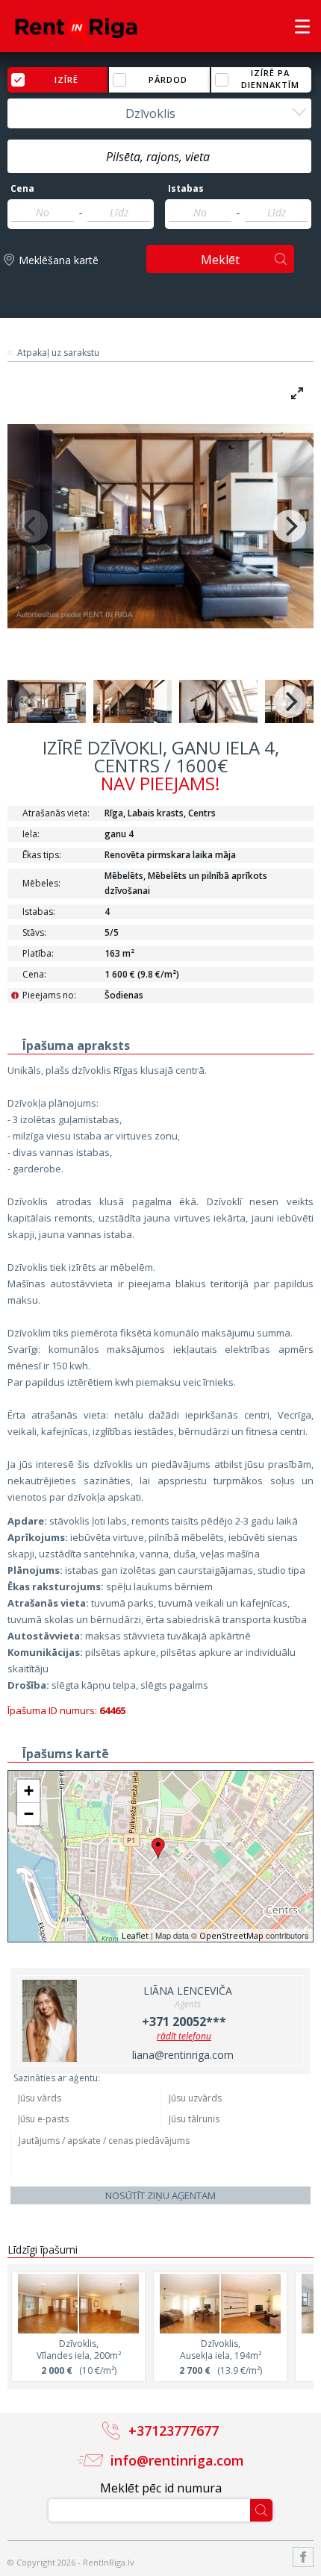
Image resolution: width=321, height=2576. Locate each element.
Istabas (186, 189)
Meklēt (220, 260)
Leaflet (135, 1935)
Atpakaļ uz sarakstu (58, 353)
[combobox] (159, 113)
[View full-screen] (297, 393)
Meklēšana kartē (59, 260)
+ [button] (29, 1791)
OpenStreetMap (231, 1935)
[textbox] (159, 157)
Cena (22, 189)
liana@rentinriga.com (183, 2055)
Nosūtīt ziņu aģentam (160, 2195)
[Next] (290, 526)
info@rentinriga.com (177, 2460)
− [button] (29, 1814)
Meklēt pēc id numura (161, 2488)
